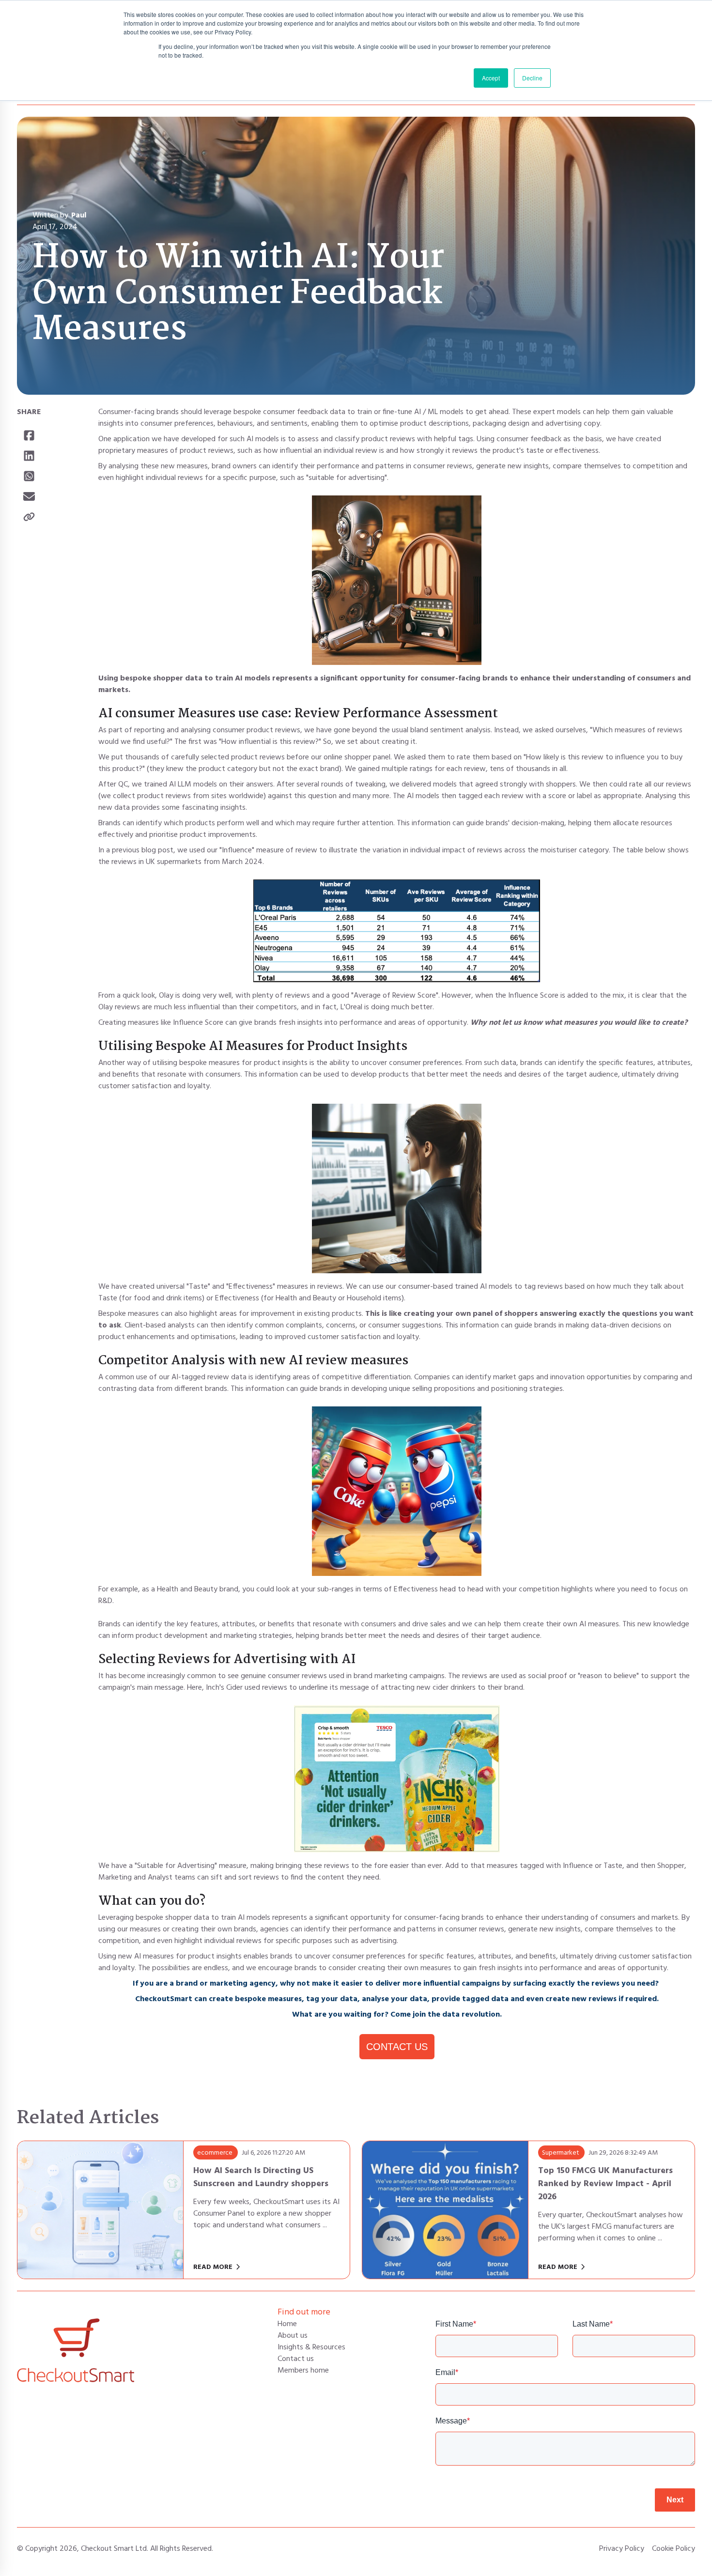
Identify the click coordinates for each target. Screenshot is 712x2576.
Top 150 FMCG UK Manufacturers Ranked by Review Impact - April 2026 (605, 2184)
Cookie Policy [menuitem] (673, 2549)
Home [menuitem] (287, 2324)
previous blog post (143, 850)
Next (675, 2500)
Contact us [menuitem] (296, 2359)
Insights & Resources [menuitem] (311, 2347)
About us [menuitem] (293, 2336)
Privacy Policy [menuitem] (622, 2549)
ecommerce (215, 2153)
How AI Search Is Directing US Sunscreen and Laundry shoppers (261, 2177)
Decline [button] (532, 78)
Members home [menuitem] (303, 2371)
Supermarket (561, 2153)
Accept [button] (491, 78)
